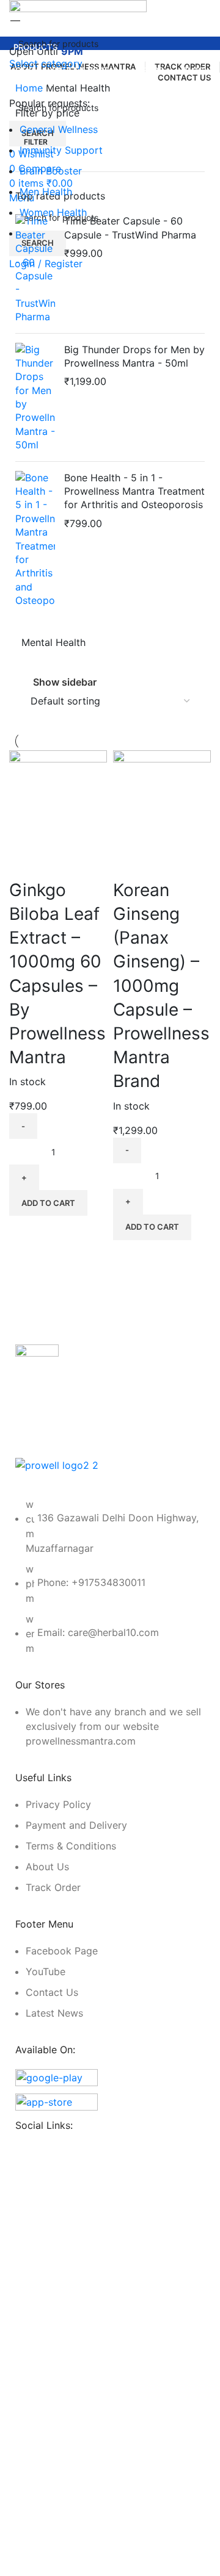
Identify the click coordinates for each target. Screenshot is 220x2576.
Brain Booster (51, 171)
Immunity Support (61, 150)
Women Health (53, 212)
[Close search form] (15, 15)
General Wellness (59, 129)
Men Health (46, 192)
